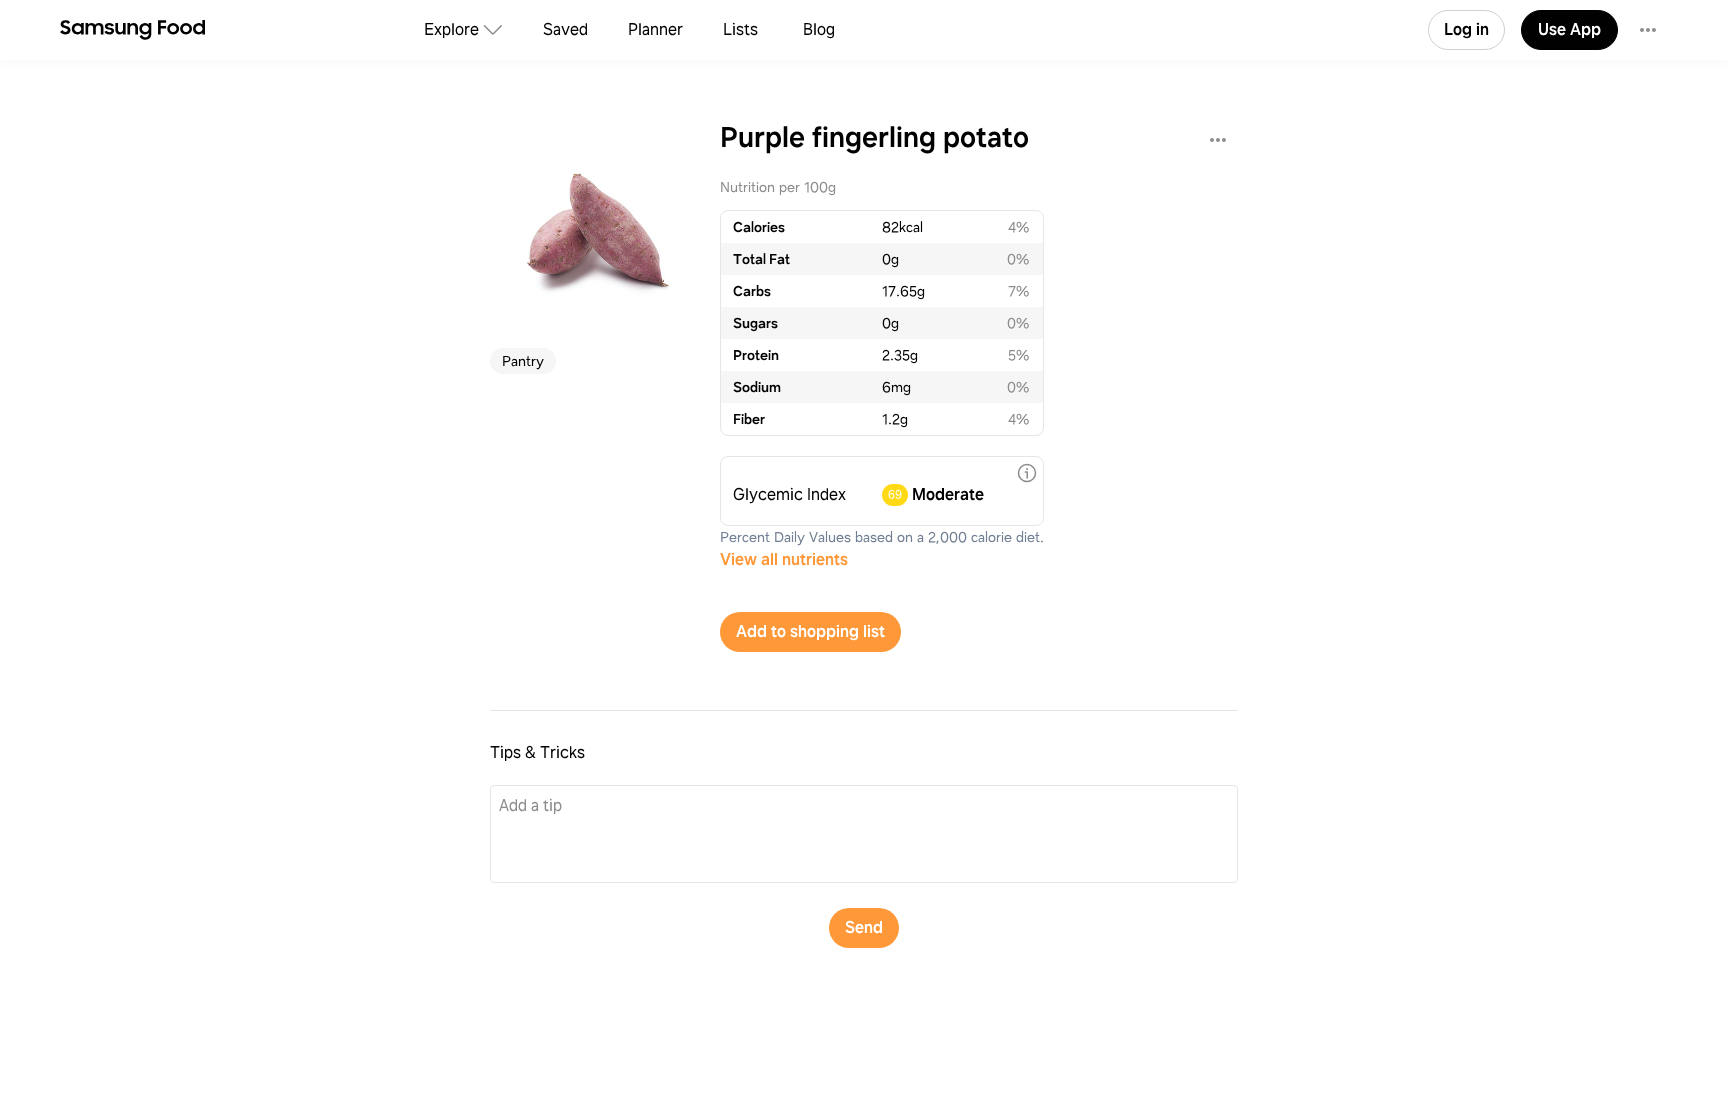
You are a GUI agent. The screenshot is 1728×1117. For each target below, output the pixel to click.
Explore (451, 29)
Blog (819, 29)
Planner (655, 29)
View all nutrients (784, 559)
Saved (565, 29)
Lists (740, 29)
